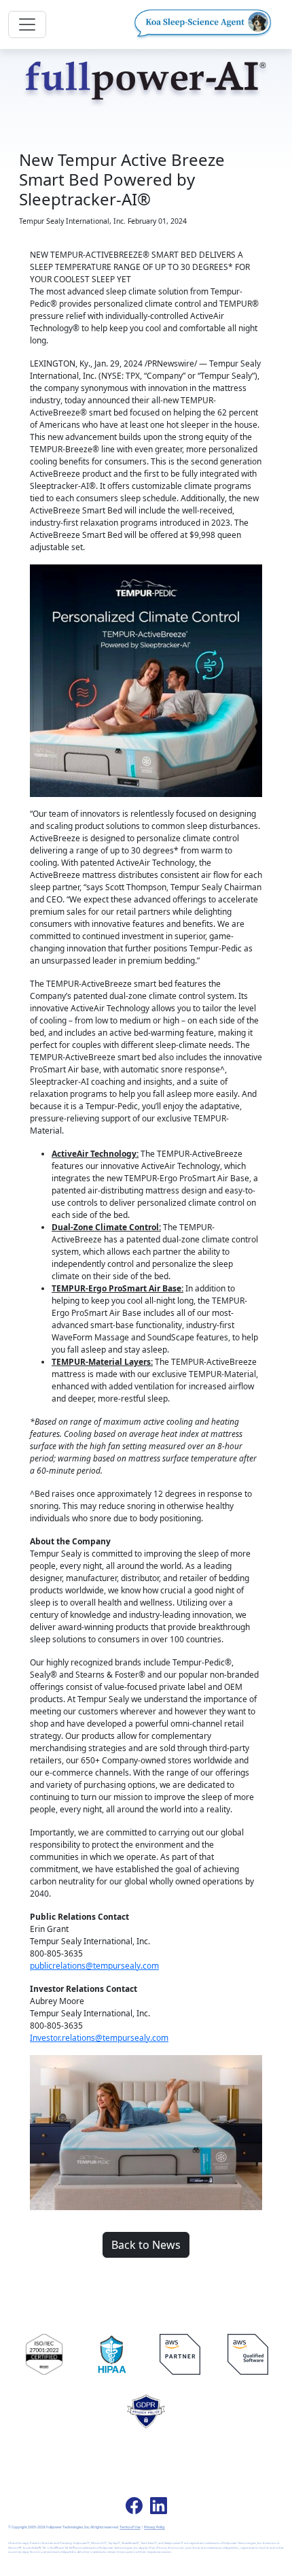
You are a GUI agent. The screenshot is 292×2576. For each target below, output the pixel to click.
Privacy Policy (154, 2527)
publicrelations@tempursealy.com (94, 1966)
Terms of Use (130, 2527)
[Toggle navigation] (27, 24)
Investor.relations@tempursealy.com (99, 2038)
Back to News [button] (146, 2245)
